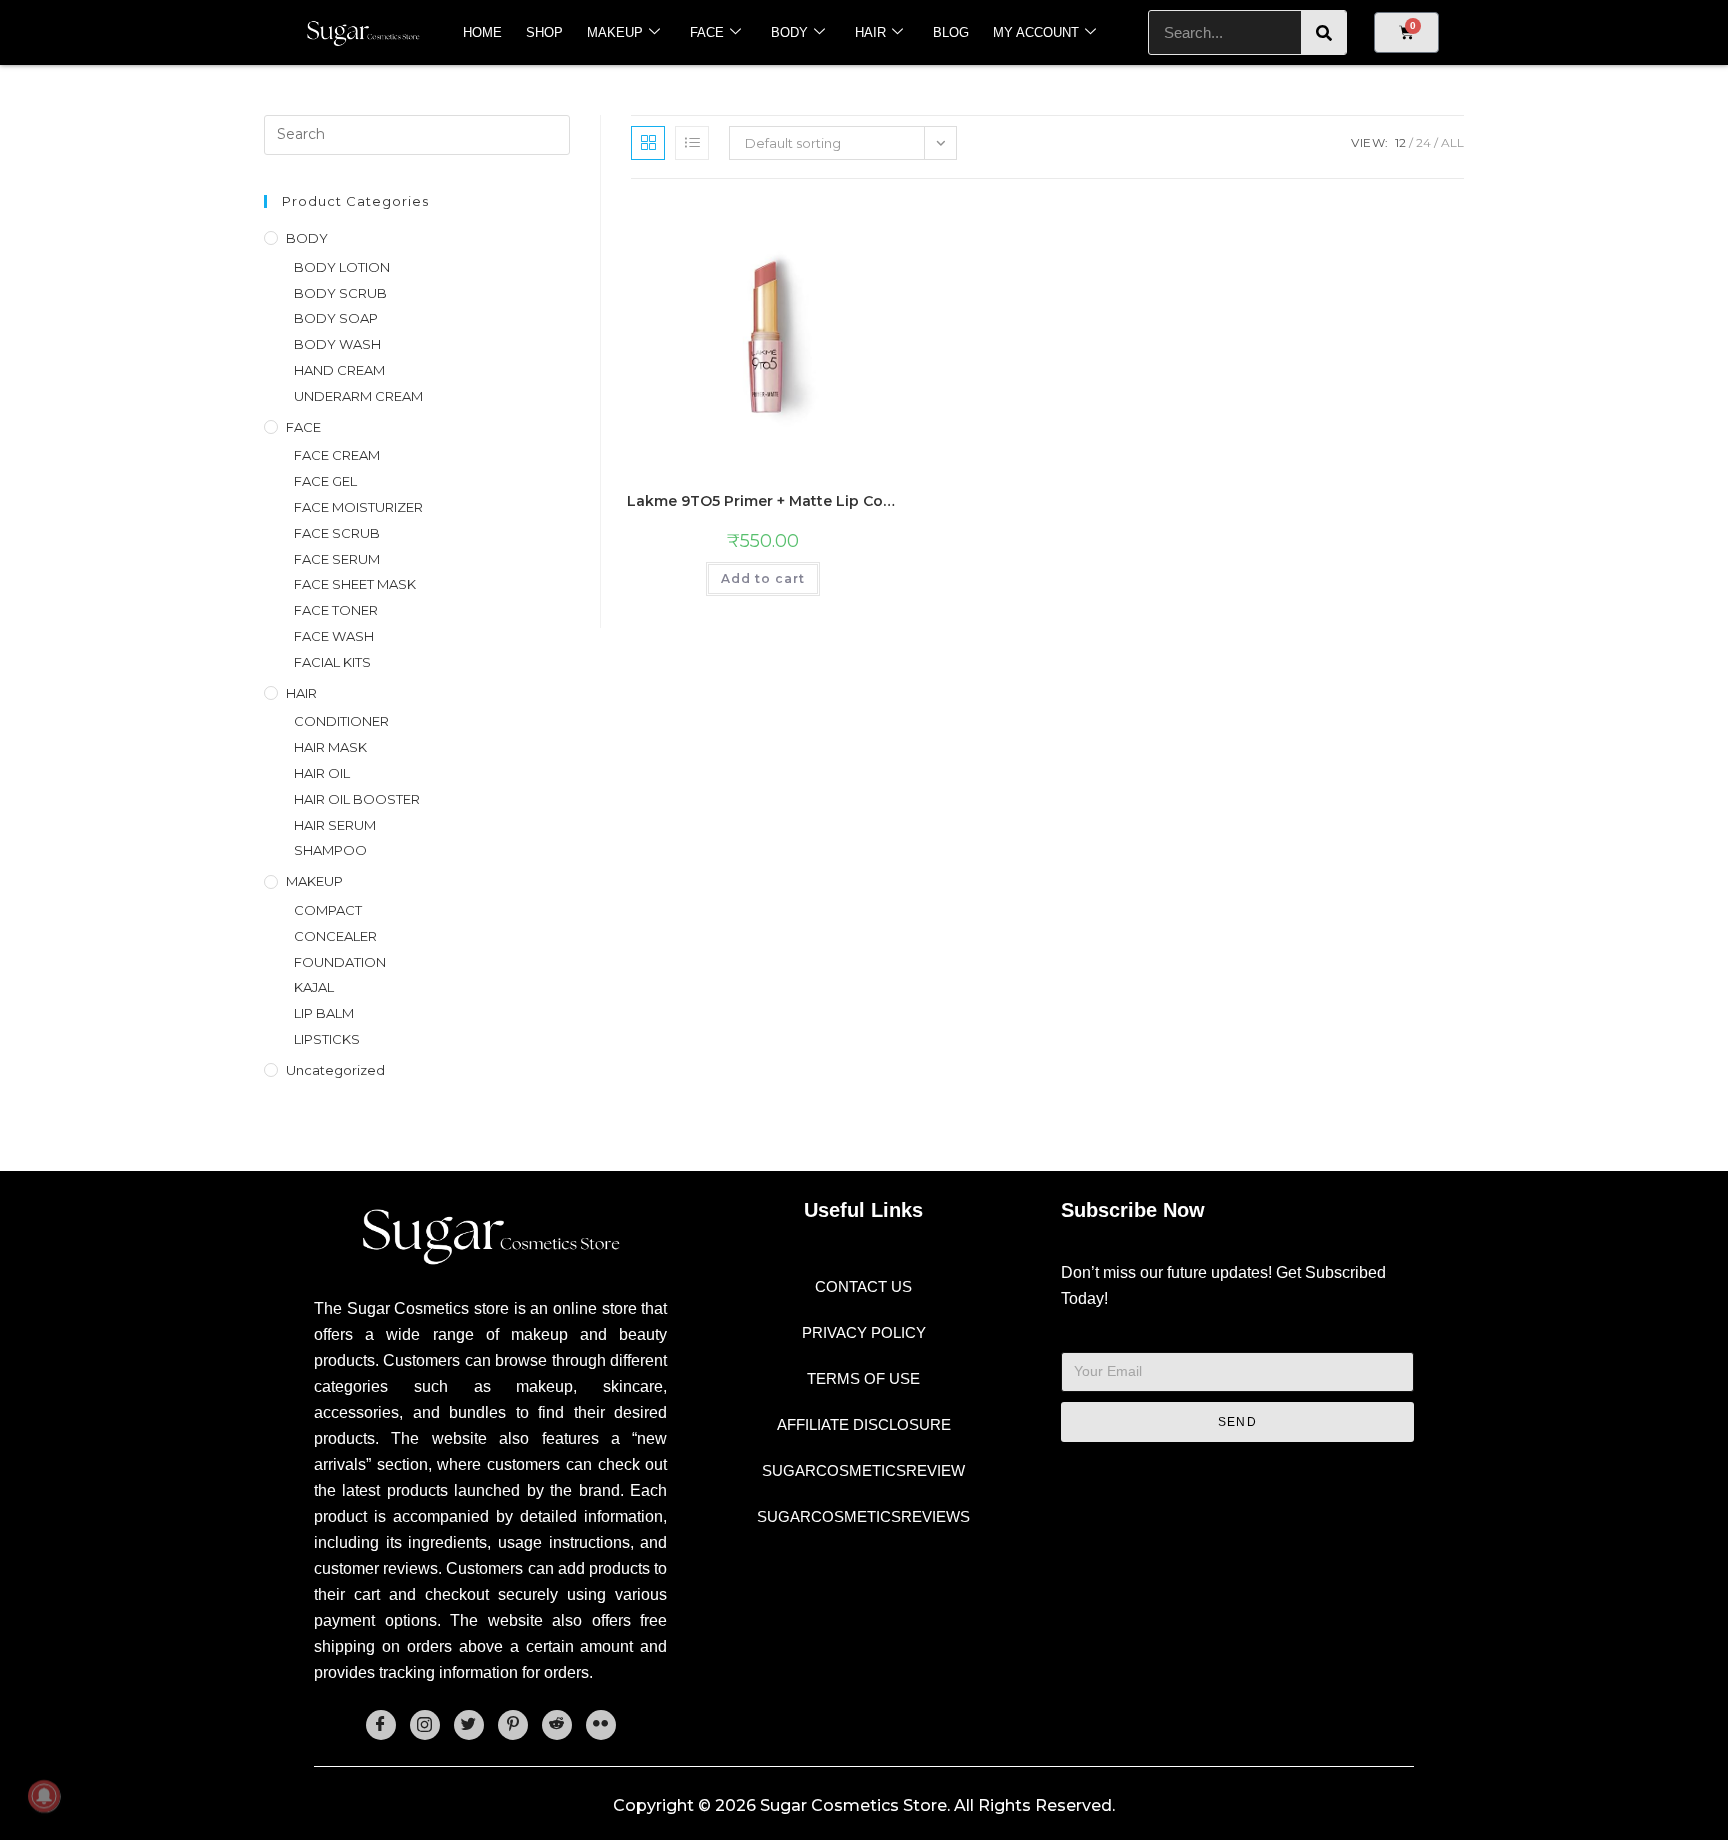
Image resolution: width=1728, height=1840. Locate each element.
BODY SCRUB (340, 293)
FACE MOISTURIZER (358, 507)
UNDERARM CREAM (358, 396)
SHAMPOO (330, 850)
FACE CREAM (337, 455)
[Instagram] (425, 1725)
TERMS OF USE (863, 1378)
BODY (789, 32)
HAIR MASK (330, 747)
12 (1400, 142)
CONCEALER (335, 936)
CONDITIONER (341, 721)
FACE (707, 32)
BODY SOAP (336, 318)
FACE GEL (325, 481)
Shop (544, 32)
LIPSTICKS (327, 1039)
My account (1036, 32)
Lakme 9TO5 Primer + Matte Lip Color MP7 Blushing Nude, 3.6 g (763, 501)
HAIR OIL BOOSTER (357, 799)
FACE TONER (336, 610)
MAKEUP (615, 32)
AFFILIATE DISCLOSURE (864, 1424)
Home (482, 32)
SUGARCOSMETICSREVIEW (863, 1470)
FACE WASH (334, 636)
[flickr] (601, 1725)
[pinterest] (513, 1725)
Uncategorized (335, 1070)
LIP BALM (324, 1013)
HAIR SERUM (335, 825)
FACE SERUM (337, 559)
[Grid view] (648, 143)
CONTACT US (863, 1286)
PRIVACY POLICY (864, 1332)
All (1452, 142)
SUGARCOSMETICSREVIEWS (863, 1516)
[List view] (692, 143)
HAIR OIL (322, 773)
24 (1423, 142)
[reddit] (557, 1725)
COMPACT (328, 910)
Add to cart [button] (763, 578)
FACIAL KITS (332, 662)
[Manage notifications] (44, 1796)
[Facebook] (381, 1725)
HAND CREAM (339, 370)
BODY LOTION (342, 267)
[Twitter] (469, 1725)
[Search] (1323, 32)
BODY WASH (337, 344)
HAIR (870, 32)
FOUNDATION (340, 962)
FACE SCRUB (337, 533)
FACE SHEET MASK (355, 584)
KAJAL (314, 987)
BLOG (951, 32)
